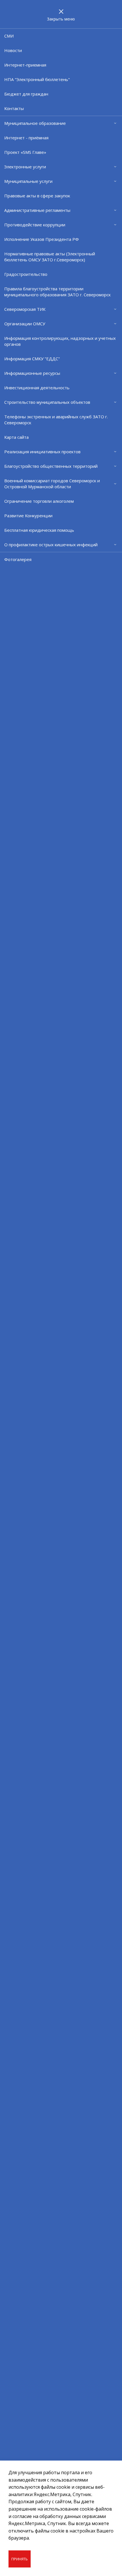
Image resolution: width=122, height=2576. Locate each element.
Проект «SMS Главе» (25, 152)
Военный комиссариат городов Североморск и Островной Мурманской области (52, 484)
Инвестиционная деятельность (37, 388)
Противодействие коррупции (35, 225)
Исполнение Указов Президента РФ (42, 239)
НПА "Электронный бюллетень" (37, 79)
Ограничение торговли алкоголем (39, 501)
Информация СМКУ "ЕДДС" (32, 359)
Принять (20, 2559)
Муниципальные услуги (28, 181)
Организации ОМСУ (25, 324)
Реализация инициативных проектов (42, 452)
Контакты (14, 108)
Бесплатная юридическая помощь (39, 530)
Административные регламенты (37, 210)
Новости (13, 50)
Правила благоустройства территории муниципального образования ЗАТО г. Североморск (57, 292)
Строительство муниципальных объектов (47, 402)
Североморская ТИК (25, 309)
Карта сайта (16, 437)
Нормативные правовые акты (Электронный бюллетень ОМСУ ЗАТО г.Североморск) (50, 257)
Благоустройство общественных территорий (51, 466)
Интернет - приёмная (26, 138)
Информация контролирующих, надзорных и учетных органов (60, 341)
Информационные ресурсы (32, 373)
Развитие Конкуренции (28, 516)
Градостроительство (26, 274)
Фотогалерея (18, 559)
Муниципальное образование (35, 123)
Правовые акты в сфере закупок (37, 196)
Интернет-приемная (25, 65)
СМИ (9, 36)
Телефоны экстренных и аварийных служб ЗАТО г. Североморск (56, 420)
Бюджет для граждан (26, 94)
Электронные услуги (25, 167)
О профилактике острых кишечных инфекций (51, 545)
